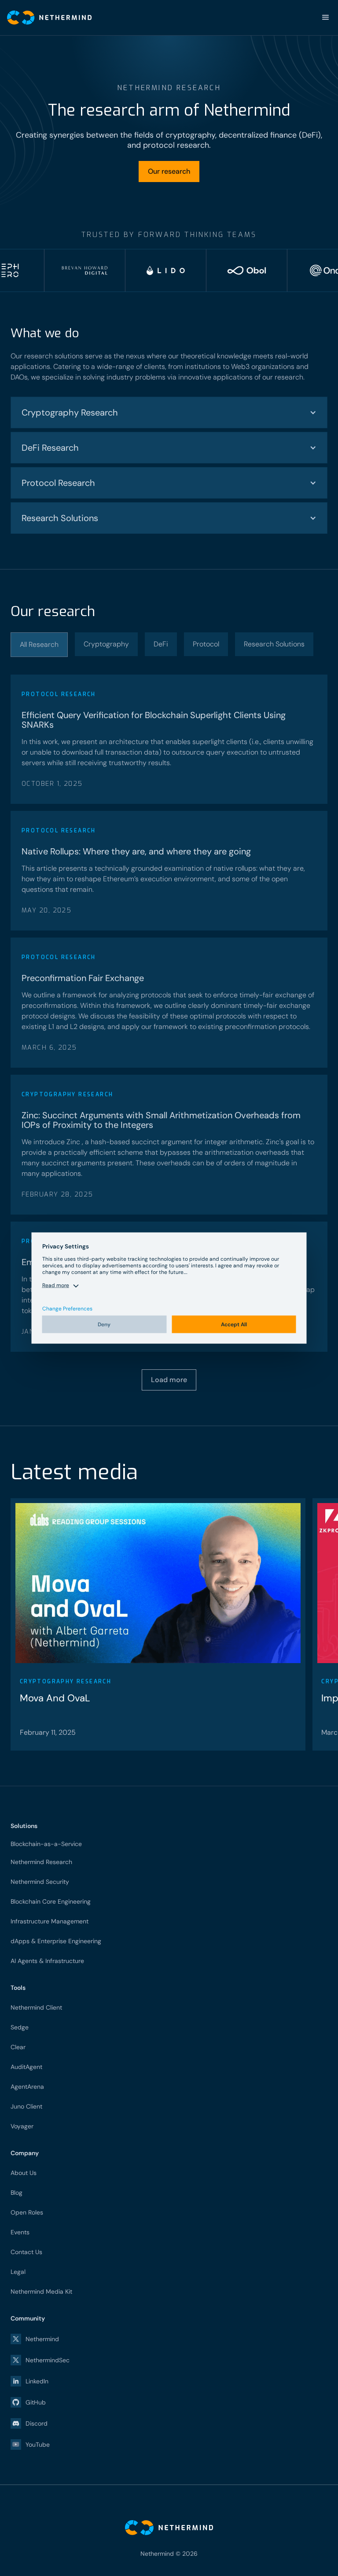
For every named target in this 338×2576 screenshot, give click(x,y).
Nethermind (42, 2339)
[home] (46, 18)
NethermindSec (48, 2360)
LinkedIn (37, 2381)
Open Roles (27, 2212)
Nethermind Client (36, 2007)
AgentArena (27, 2087)
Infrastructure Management (50, 1921)
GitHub (36, 2402)
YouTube (38, 2445)
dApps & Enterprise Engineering (56, 1941)
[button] (326, 18)
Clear (18, 2047)
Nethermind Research (41, 1862)
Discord (37, 2423)
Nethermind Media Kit (41, 2291)
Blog (17, 2193)
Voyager (22, 2126)
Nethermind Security (40, 1882)
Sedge (20, 2027)
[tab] (39, 645)
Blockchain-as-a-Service (46, 1844)
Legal (18, 2272)
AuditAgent (26, 2067)
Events (20, 2232)
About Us (24, 2173)
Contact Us (26, 2252)
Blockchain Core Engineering (51, 1901)
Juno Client (26, 2106)
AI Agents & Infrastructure (47, 1961)
